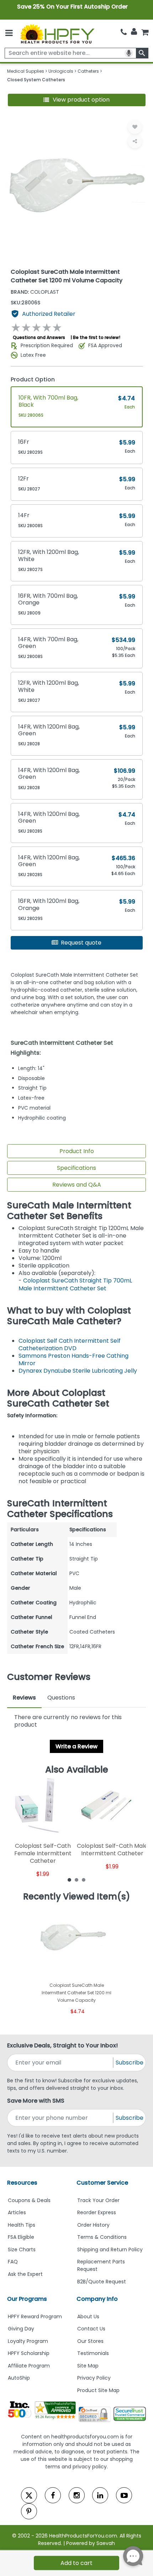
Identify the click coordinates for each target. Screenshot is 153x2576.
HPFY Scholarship (29, 2353)
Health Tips (22, 2225)
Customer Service (102, 2183)
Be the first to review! (97, 337)
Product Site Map (98, 2390)
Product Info (77, 1151)
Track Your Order (98, 2200)
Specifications (76, 1168)
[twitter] (29, 2495)
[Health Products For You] (57, 34)
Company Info (97, 2299)
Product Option (33, 379)
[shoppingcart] (145, 32)
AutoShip (19, 2378)
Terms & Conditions (102, 2237)
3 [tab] (84, 1880)
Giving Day (21, 2329)
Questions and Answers (39, 337)
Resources (22, 2183)
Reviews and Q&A (77, 1185)
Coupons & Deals (29, 2200)
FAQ (13, 2262)
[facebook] (53, 2495)
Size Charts (22, 2249)
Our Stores (90, 2341)
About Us (88, 2317)
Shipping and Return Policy (110, 2249)
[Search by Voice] (129, 53)
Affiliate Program (29, 2366)
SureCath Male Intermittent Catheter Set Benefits (69, 1211)
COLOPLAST (35, 292)
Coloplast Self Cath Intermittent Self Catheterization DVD (70, 1344)
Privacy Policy (94, 2378)
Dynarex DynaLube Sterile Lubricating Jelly (78, 1371)
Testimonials (93, 2353)
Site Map (88, 2366)
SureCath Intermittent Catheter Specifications (60, 1509)
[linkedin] (100, 2495)
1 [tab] (69, 1880)
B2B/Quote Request (102, 2282)
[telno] (124, 32)
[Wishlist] (135, 127)
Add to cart (76, 2563)
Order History (93, 2225)
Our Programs (27, 2299)
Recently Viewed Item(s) (77, 1897)
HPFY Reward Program (35, 2317)
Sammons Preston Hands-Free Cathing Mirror (73, 1359)
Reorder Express (97, 2212)
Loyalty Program (28, 2341)
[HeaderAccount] (134, 32)
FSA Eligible (21, 2237)
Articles (17, 2212)
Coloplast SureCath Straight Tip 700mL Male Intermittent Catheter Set (75, 1284)
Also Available (77, 1770)
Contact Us (91, 2329)
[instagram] (77, 2495)
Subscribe (130, 2063)
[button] (77, 100)
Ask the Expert (25, 2274)
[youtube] (124, 2495)
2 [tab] (76, 1880)
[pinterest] (29, 2511)
